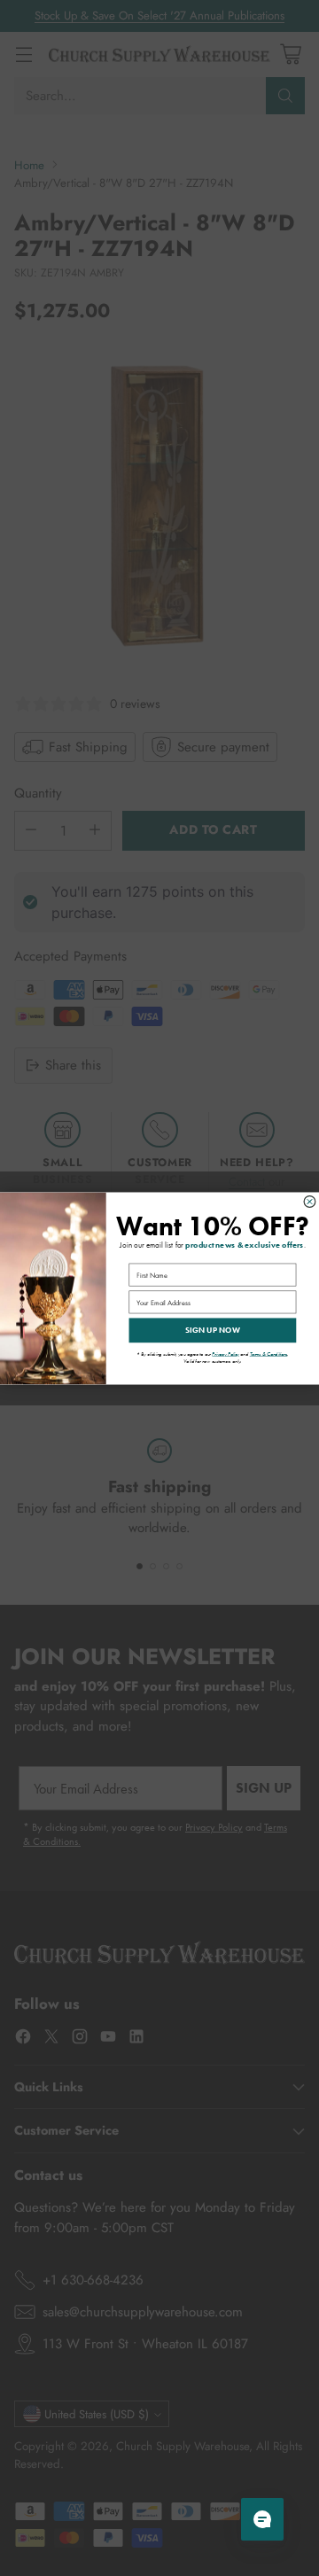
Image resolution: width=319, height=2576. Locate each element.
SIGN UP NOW (213, 1330)
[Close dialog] (310, 1201)
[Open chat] (262, 2519)
